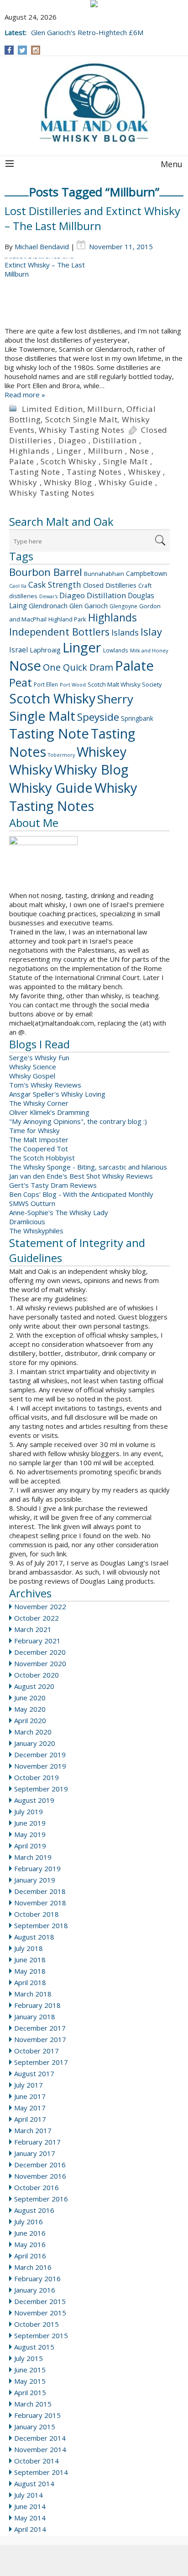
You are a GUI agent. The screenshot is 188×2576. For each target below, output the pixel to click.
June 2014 (30, 2506)
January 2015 (35, 2427)
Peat (21, 682)
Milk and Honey (149, 650)
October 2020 (37, 1675)
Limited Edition (52, 409)
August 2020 (34, 1686)
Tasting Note (35, 472)
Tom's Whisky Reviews (45, 1085)
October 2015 (37, 2324)
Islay (151, 631)
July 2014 (29, 2495)
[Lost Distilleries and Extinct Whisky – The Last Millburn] (94, 292)
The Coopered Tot (39, 1149)
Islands (125, 632)
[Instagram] (36, 50)
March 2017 (33, 2130)
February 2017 (37, 2142)
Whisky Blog (68, 482)
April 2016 (30, 2256)
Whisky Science (33, 1067)
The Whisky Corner (39, 1103)
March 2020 (33, 1732)
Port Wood (73, 685)
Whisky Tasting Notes (81, 430)
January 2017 (35, 2153)
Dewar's (48, 596)
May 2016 (30, 2244)
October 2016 (37, 2187)
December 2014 (40, 2438)
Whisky (23, 482)
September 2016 (41, 2199)
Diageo (72, 440)
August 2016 (34, 2210)
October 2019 (37, 1777)
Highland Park (67, 619)
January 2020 (35, 1743)
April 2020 (30, 1720)
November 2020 (40, 1663)
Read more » (25, 395)
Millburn (104, 409)
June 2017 (30, 2096)
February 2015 (37, 2415)
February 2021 (37, 1641)
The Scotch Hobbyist (42, 1158)
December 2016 (40, 2165)
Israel (18, 650)
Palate (22, 461)
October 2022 (37, 1618)
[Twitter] (22, 50)
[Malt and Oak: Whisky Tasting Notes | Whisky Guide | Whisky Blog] (94, 103)
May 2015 (30, 2381)
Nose (139, 451)
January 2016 (35, 2290)
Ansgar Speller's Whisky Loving (57, 1094)
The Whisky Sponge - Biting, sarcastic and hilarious (88, 1167)
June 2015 (30, 2370)
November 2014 (40, 2449)
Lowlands (116, 650)
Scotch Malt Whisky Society (125, 684)
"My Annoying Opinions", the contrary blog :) (78, 1121)
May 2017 (30, 2108)
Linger (69, 451)
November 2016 (40, 2176)
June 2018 (30, 1960)
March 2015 (33, 2404)
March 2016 (33, 2267)
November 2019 (40, 1766)
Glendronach (48, 606)
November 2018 (40, 1903)
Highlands (29, 451)
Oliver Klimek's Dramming (49, 1112)
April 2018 (30, 1982)
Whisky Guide (126, 482)
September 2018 (41, 1925)
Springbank (137, 718)
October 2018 (37, 1914)
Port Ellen (46, 685)
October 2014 (37, 2461)
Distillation (115, 440)
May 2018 (30, 1971)
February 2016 (37, 2278)
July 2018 (29, 1948)
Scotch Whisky (68, 461)
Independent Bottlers (59, 632)
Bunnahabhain (104, 574)
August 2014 (34, 2484)
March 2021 (33, 1629)
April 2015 (30, 2392)
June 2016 (30, 2233)
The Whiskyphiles (36, 1231)
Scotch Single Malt (81, 419)
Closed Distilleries (110, 585)
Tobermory (61, 755)
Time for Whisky (34, 1130)
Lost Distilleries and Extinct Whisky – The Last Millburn (92, 218)
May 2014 (30, 2518)
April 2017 (30, 2119)
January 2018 (35, 2017)
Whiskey (145, 472)
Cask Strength (55, 585)
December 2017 (40, 2028)
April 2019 (30, 1846)
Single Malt (125, 461)
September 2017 (41, 2062)
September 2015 (41, 2335)
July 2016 (29, 2222)
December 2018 (40, 1891)
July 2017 (29, 2085)
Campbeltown (146, 573)
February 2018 (37, 2005)
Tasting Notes (94, 472)
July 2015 (29, 2358)
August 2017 (34, 2073)
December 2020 (40, 1652)
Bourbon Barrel (46, 572)
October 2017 (37, 2051)
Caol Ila (18, 586)
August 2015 (34, 2347)
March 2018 (33, 1994)
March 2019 (33, 1857)
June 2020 (30, 1698)
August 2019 (34, 1800)
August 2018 (34, 1937)
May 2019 (30, 1834)
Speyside (98, 717)
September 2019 (41, 1789)
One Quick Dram (78, 667)
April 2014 (30, 2529)
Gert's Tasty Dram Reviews (53, 1185)
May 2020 (30, 1709)
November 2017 (40, 2039)
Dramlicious (27, 1221)
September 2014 (41, 2472)
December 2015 (40, 2301)
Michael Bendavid (42, 246)
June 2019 (30, 1823)
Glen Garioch (89, 606)
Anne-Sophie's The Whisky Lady (59, 1212)
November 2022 (40, 1606)
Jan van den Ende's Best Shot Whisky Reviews (81, 1176)
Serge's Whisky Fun (39, 1057)
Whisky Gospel (32, 1076)
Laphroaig (45, 650)
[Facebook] (9, 50)
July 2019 (29, 1811)
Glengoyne (123, 606)
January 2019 (35, 1880)
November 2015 (40, 2313)
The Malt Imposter (39, 1139)
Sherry (115, 699)
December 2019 (40, 1755)
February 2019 (37, 1868)
